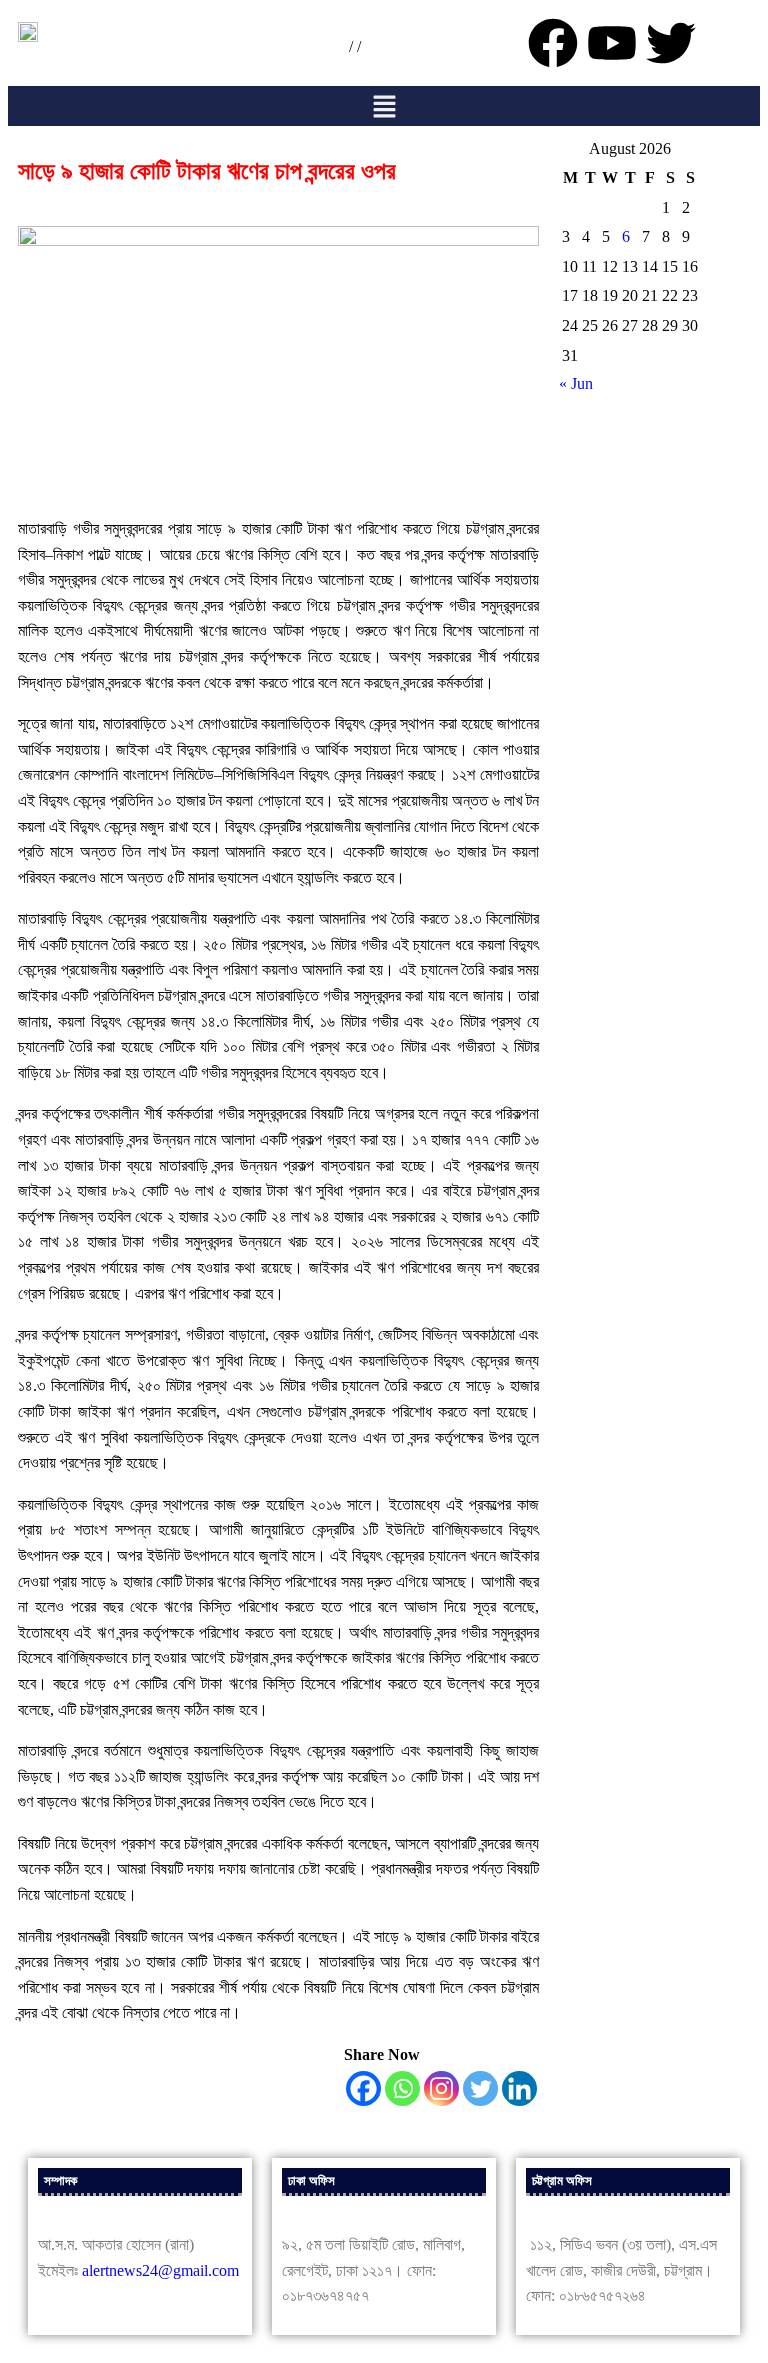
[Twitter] (480, 2088)
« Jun (576, 383)
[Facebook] (363, 2088)
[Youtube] (612, 43)
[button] (384, 106)
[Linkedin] (519, 2088)
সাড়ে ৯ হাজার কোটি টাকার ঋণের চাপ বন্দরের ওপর (207, 171)
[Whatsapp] (402, 2088)
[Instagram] (441, 2088)
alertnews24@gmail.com (160, 2270)
